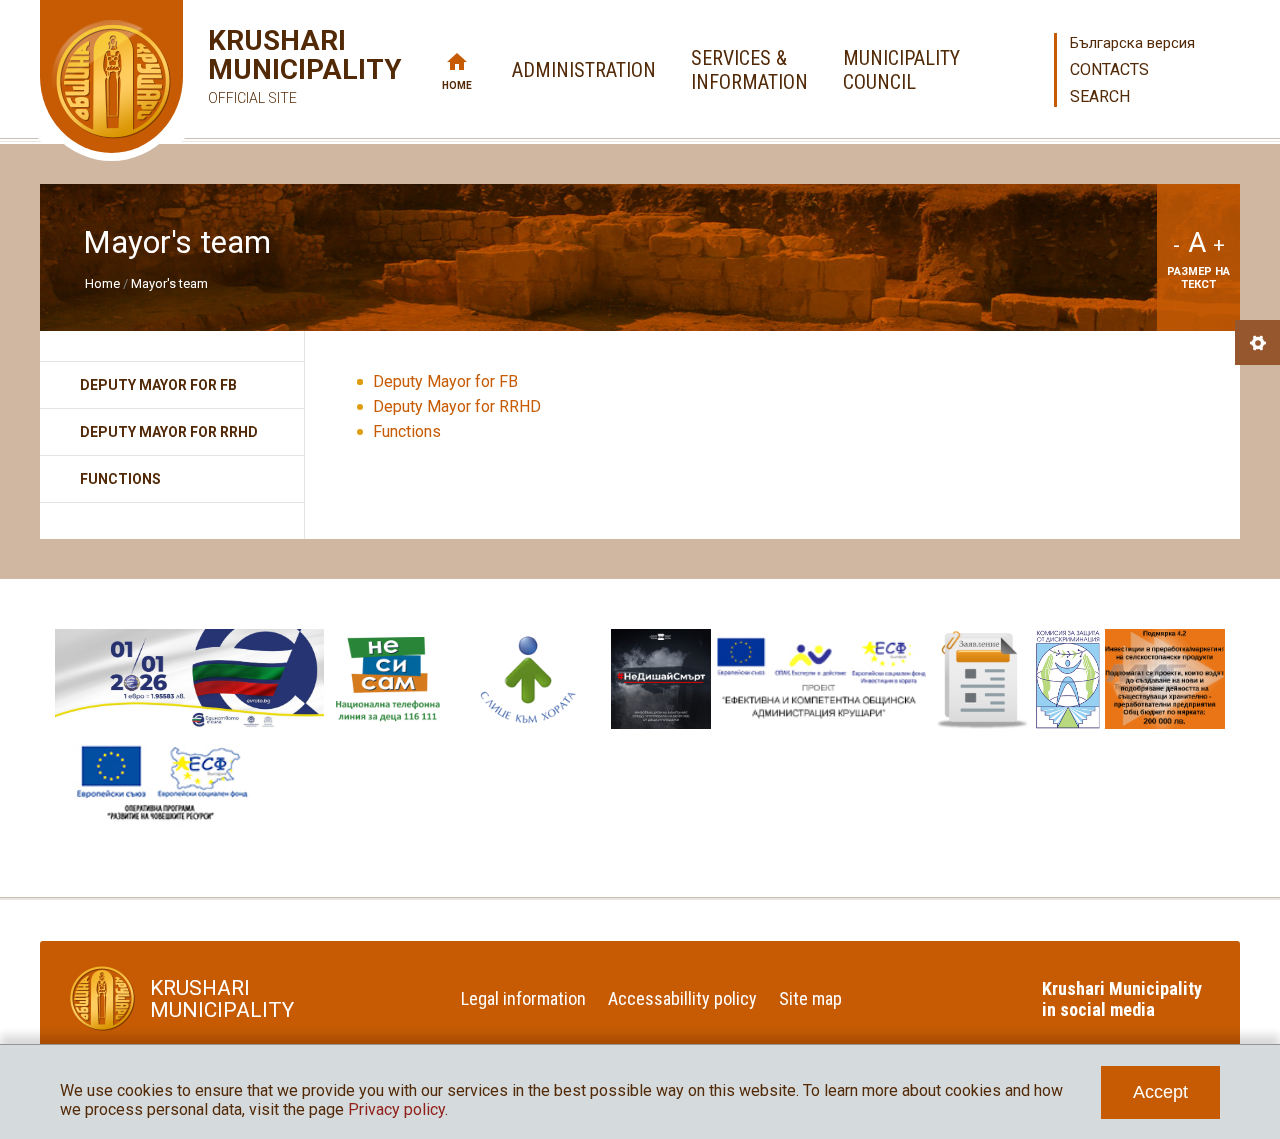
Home (457, 85)
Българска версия (1132, 43)
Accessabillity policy (682, 998)
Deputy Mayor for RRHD (457, 406)
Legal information (523, 998)
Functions (407, 431)
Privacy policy (396, 1109)
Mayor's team (169, 283)
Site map (810, 998)
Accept (1160, 1092)
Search (1100, 96)
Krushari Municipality (275, 66)
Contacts (1109, 69)
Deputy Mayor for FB (445, 381)
